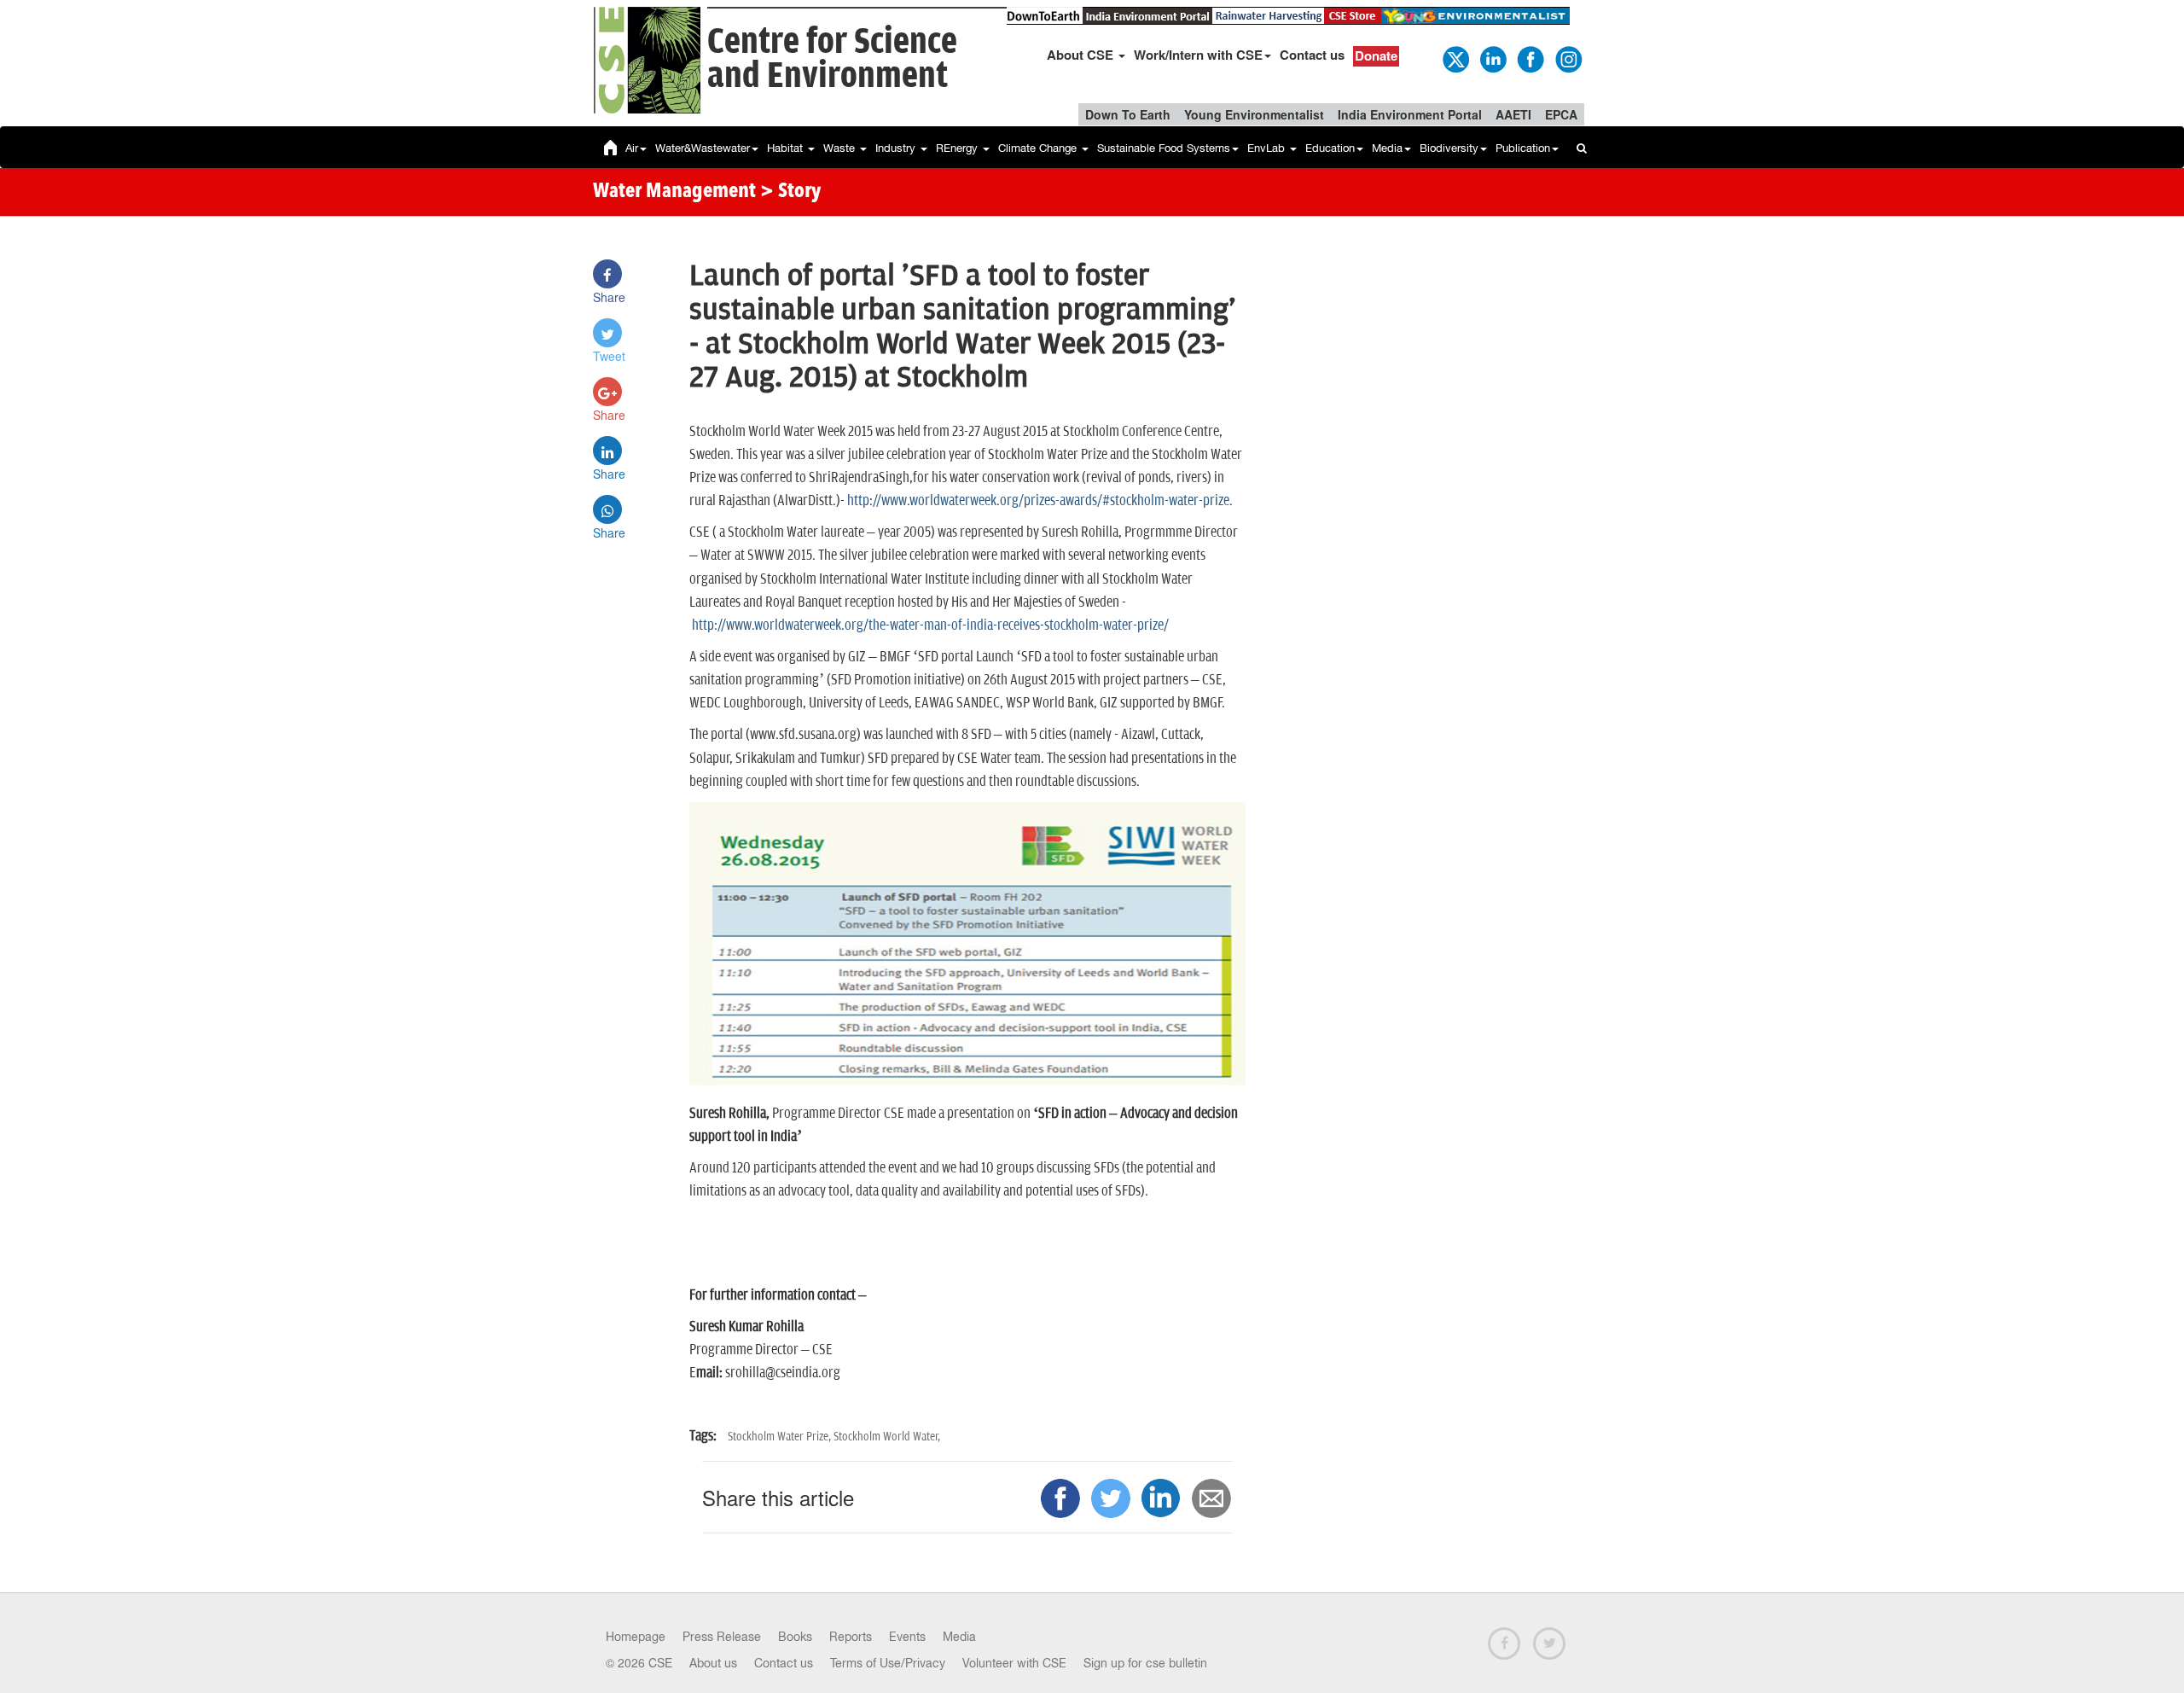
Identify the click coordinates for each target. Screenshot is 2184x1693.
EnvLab (1268, 148)
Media (1387, 148)
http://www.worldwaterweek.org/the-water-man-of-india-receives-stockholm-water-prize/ (929, 625)
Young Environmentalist (1254, 114)
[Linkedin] (1492, 58)
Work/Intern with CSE (1198, 55)
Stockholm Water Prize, (781, 1437)
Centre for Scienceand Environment (832, 59)
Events (907, 1637)
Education (1330, 148)
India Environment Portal (1410, 114)
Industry (897, 148)
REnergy (958, 148)
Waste (841, 148)
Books (795, 1637)
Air (632, 148)
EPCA (1561, 114)
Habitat (787, 148)
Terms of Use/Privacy (888, 1663)
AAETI (1513, 114)
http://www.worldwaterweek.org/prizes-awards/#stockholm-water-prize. (1040, 501)
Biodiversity (1449, 148)
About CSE (1082, 55)
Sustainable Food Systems (1164, 148)
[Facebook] (1530, 58)
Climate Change (1039, 148)
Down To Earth (1128, 114)
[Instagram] (1567, 58)
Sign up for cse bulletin (1145, 1663)
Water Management (674, 192)
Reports (851, 1637)
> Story (790, 192)
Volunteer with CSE (1014, 1663)
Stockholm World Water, (887, 1437)
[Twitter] (1455, 58)
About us (713, 1663)
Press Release (722, 1637)
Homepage (636, 1637)
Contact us (1312, 55)
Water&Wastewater (703, 148)
